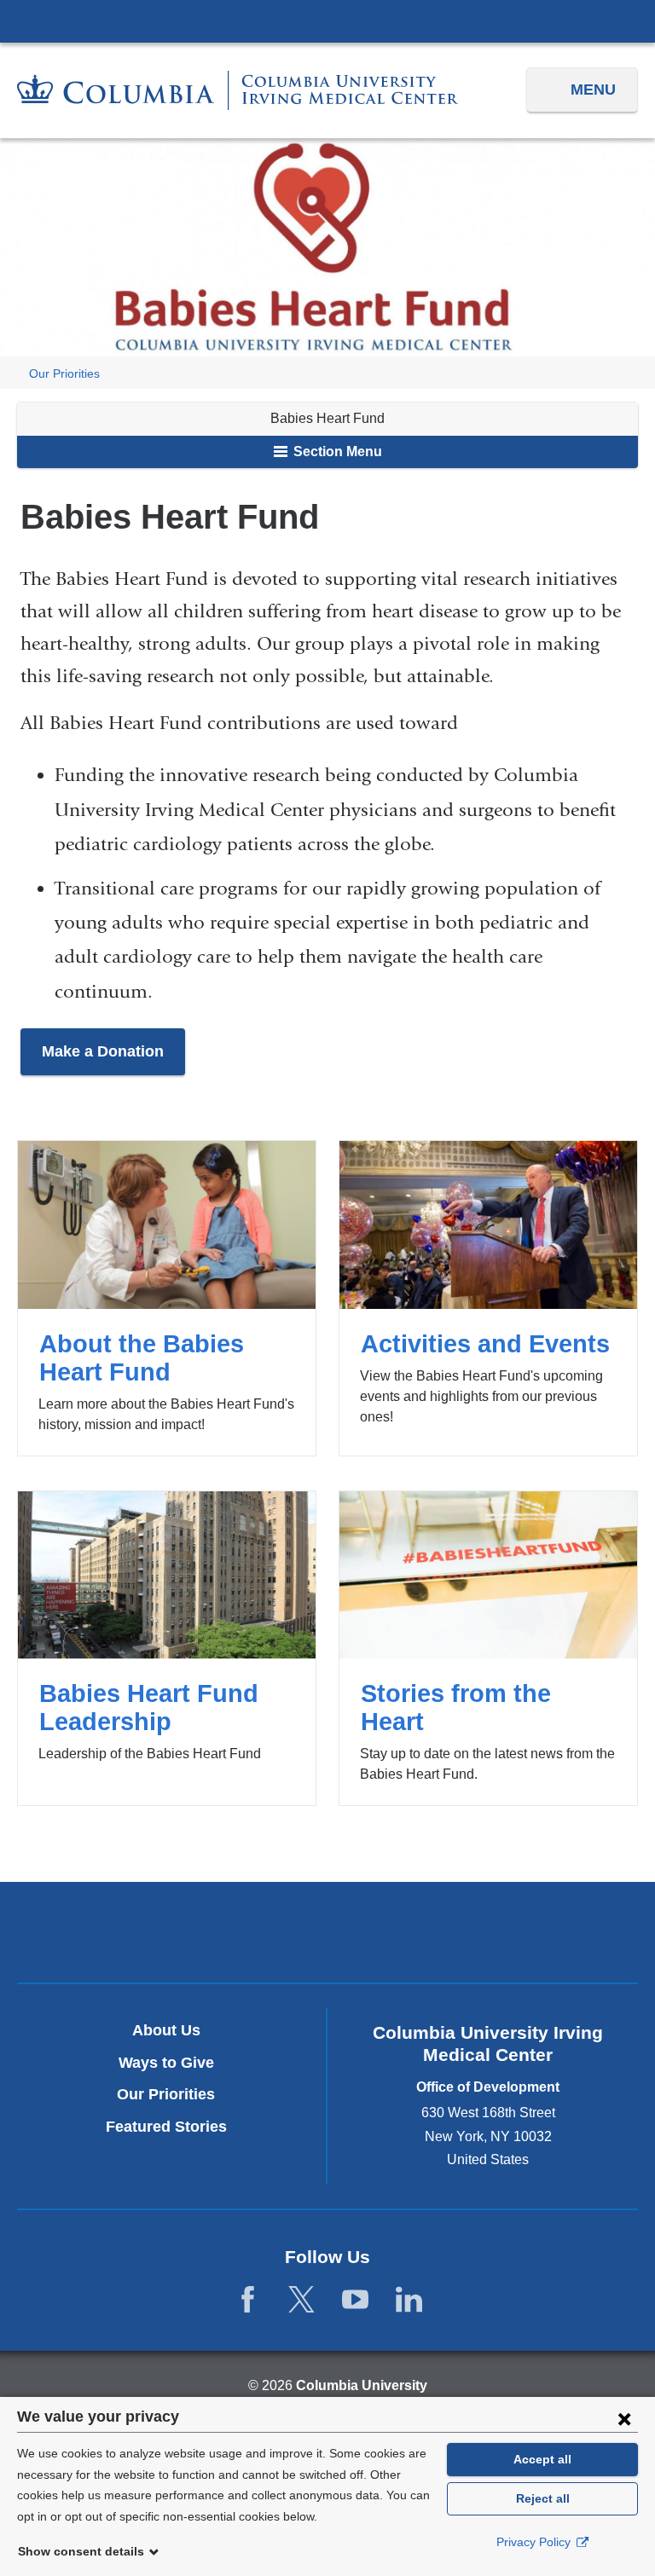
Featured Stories (166, 2127)
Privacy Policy (535, 2542)
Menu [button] (593, 90)
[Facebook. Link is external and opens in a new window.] (248, 2300)
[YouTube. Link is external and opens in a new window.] (355, 2300)
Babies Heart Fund (327, 418)
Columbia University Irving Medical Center (327, 20)
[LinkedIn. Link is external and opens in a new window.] (409, 2300)
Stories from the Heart (488, 1648)
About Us (166, 2030)
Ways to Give (166, 2063)
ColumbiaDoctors (429, 1932)
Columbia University (362, 2385)
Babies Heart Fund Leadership (167, 1648)
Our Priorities (64, 374)
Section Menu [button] (336, 452)
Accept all (542, 2459)
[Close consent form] (624, 2418)
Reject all (543, 2498)
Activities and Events (488, 1298)
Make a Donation (103, 1051)
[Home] (238, 90)
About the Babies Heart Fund (167, 1298)
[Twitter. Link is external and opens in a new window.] (301, 2300)
